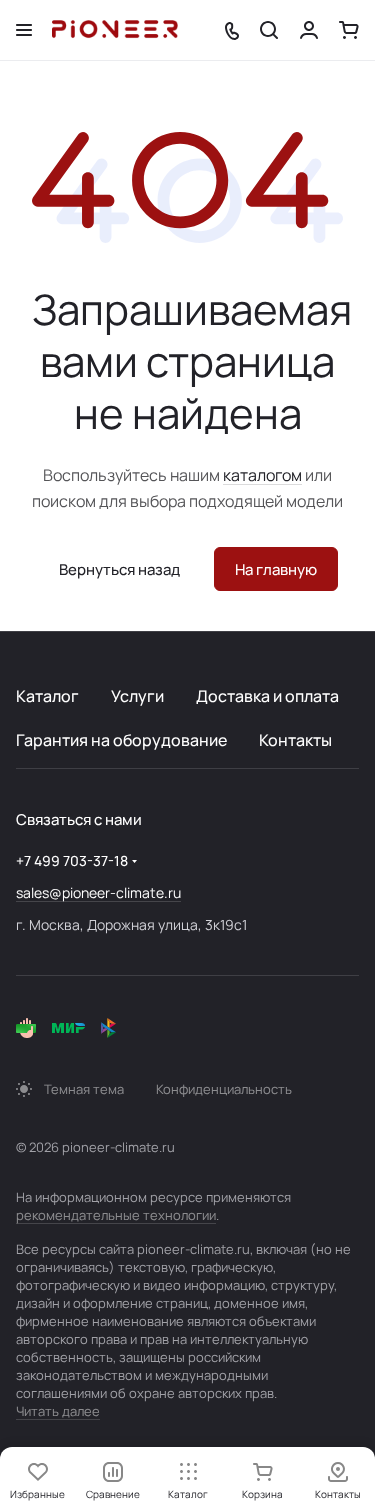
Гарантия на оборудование (121, 740)
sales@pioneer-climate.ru (98, 892)
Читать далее (58, 1411)
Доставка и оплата (267, 696)
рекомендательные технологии (116, 1215)
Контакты (295, 740)
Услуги (137, 696)
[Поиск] (269, 30)
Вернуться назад (119, 569)
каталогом (262, 475)
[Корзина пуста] (349, 30)
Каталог (47, 696)
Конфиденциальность (224, 1089)
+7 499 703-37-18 (72, 860)
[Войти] (309, 30)
